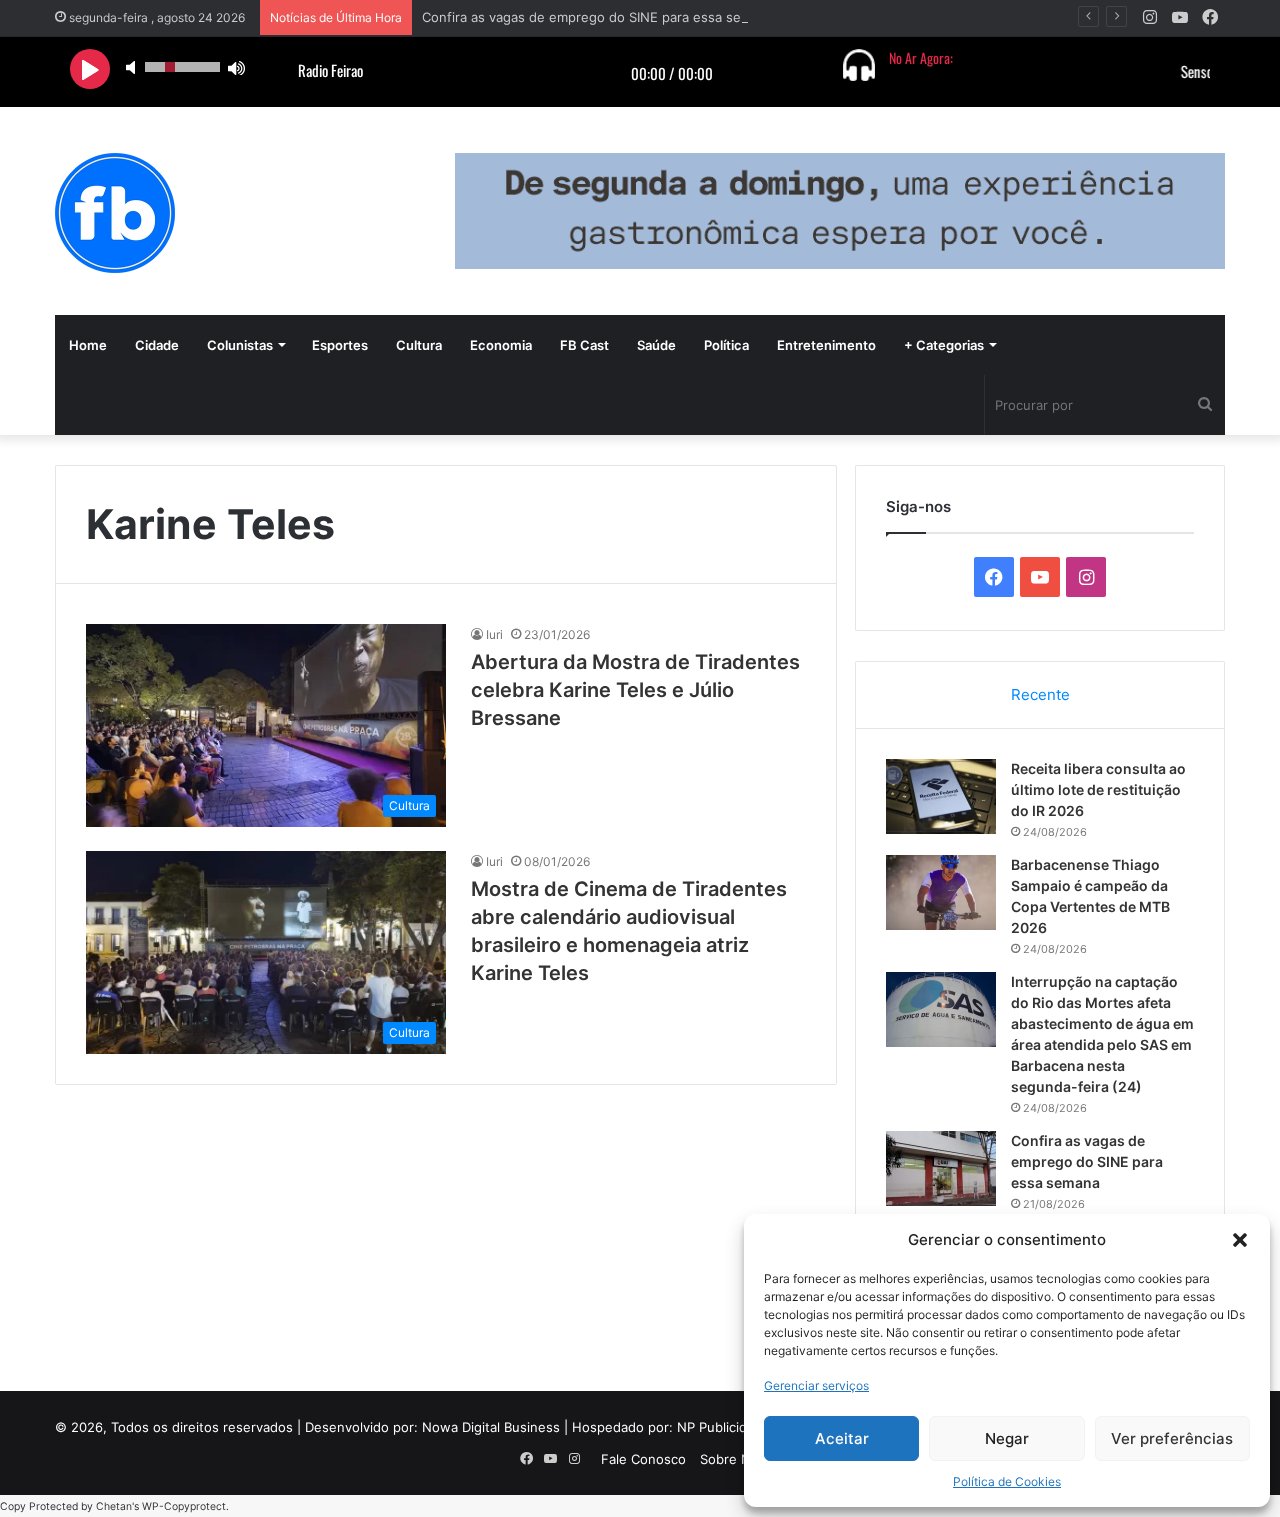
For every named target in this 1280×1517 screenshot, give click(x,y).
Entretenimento (826, 345)
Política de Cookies (1007, 1481)
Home (88, 345)
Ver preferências (1172, 1438)
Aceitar (842, 1438)
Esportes (340, 345)
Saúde (656, 345)
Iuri (494, 634)
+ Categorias (944, 345)
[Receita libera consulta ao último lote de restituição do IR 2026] (941, 796)
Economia (501, 345)
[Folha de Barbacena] (115, 213)
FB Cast (584, 345)
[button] (1240, 1240)
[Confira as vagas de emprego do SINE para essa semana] (941, 1168)
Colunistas (240, 345)
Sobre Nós (733, 1459)
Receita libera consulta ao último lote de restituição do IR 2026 (1098, 789)
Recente (1040, 694)
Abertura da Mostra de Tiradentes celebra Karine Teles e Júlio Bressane (635, 690)
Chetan (114, 1506)
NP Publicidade (723, 1427)
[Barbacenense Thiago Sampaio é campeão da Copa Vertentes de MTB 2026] (941, 892)
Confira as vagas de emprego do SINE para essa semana (598, 17)
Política (726, 345)
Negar (1007, 1438)
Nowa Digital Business (491, 1427)
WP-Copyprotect (184, 1506)
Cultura (419, 345)
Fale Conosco (643, 1459)
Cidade (157, 345)
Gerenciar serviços (816, 1385)
